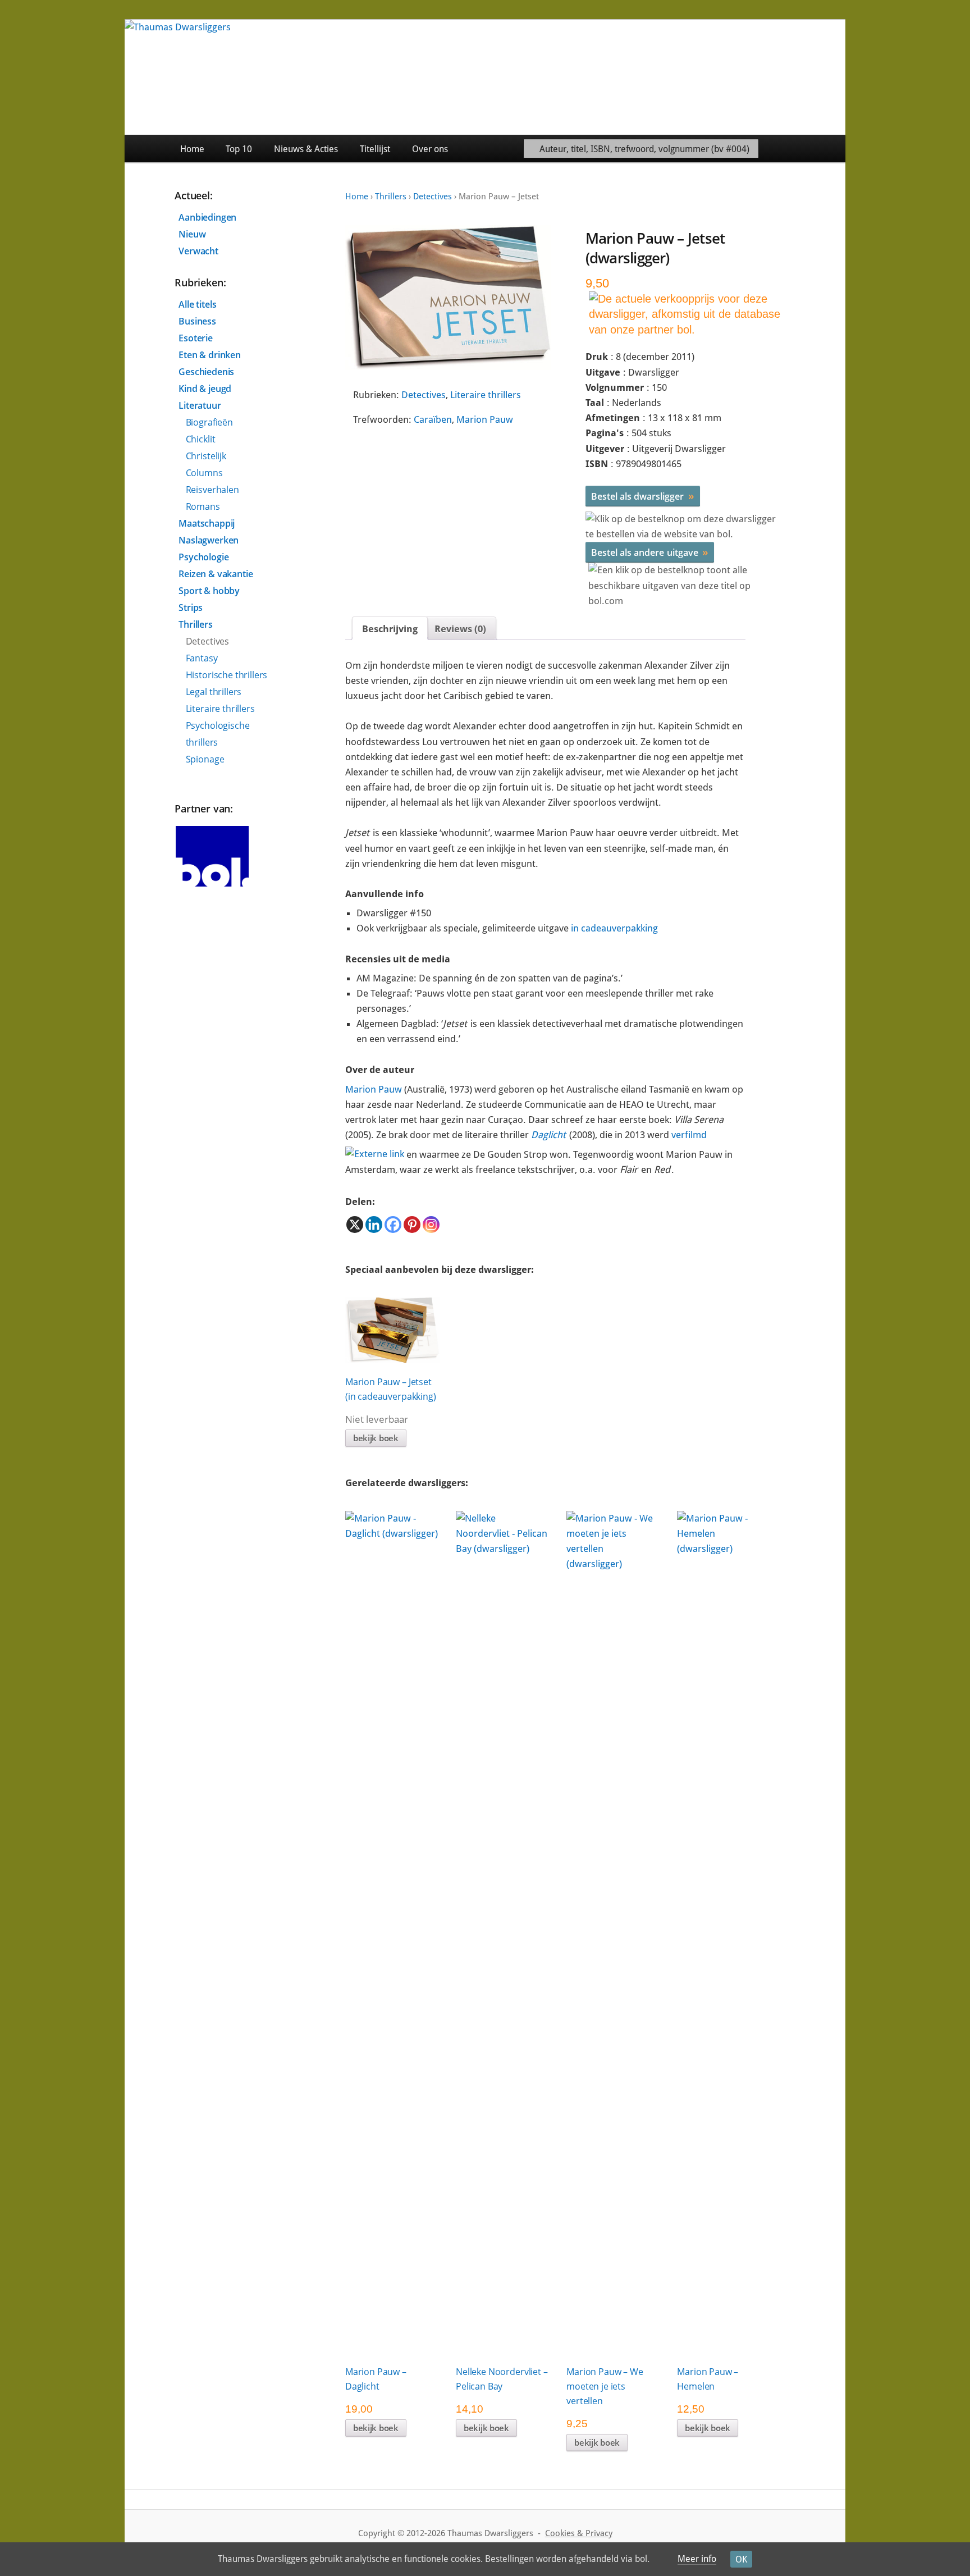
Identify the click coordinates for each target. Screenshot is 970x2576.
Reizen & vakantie (216, 574)
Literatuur (200, 405)
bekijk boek (376, 1438)
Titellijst (375, 149)
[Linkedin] (374, 1225)
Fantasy (202, 658)
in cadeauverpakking (614, 928)
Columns (204, 473)
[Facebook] (393, 1225)
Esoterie (196, 338)
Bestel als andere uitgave (650, 552)
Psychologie (203, 557)
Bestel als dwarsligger (643, 496)
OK (741, 2559)
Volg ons (820, 149)
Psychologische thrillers (218, 734)
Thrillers (391, 197)
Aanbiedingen (207, 217)
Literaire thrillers (486, 395)
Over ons (430, 149)
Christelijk (206, 456)
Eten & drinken (210, 355)
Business (197, 321)
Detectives (433, 197)
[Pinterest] (412, 1225)
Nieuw (192, 234)
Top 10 (239, 149)
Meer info (697, 2559)
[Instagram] (431, 1225)
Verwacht (198, 251)
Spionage (205, 759)
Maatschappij (207, 523)
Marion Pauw (485, 419)
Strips (191, 608)
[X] (355, 1225)
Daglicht (548, 1135)
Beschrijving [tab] (390, 629)
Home (192, 149)
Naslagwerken (209, 540)
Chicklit (201, 439)
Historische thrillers (227, 675)
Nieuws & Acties (306, 149)
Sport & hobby (209, 591)
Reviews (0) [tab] (460, 629)
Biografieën (209, 422)
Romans (203, 506)
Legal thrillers (214, 692)
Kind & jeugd (205, 389)
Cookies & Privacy (579, 2533)
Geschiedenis (206, 372)
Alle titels (197, 304)
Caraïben (433, 419)
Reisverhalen (212, 490)
